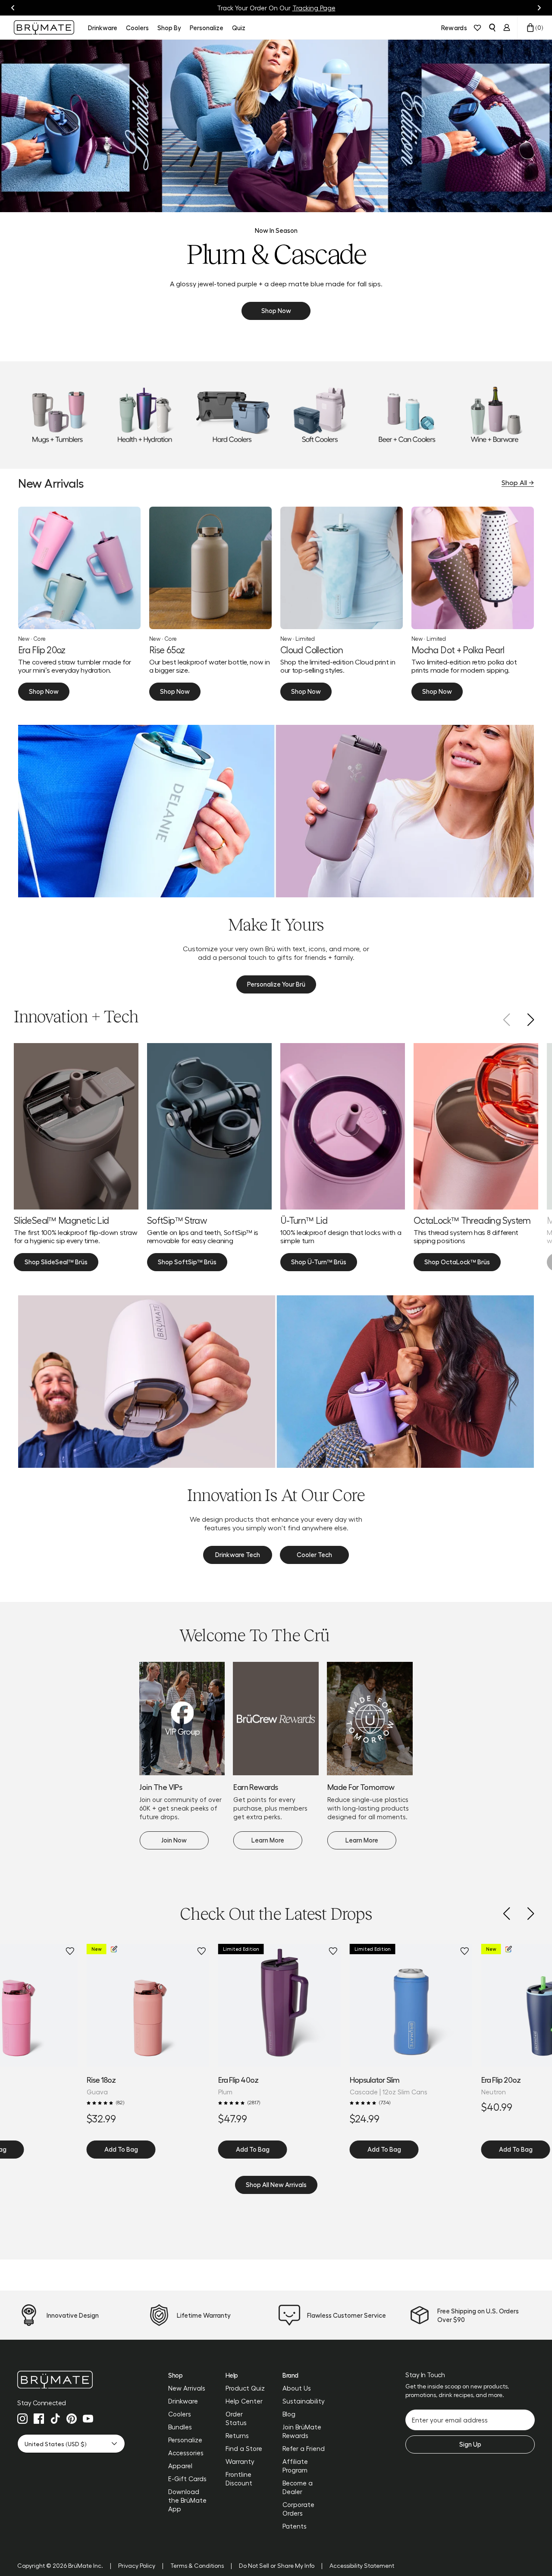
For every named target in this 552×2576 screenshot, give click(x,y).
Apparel (180, 2466)
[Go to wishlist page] (477, 28)
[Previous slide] (13, 8)
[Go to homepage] (44, 27)
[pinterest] (72, 2419)
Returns (237, 2435)
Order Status (236, 2418)
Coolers (180, 2414)
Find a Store (244, 2448)
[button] (506, 1914)
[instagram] (22, 2419)
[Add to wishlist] (70, 1951)
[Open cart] (530, 28)
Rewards (454, 28)
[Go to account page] (507, 28)
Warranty (240, 2461)
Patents (295, 2526)
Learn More (268, 1840)
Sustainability (304, 2401)
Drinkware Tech (238, 1554)
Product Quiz (245, 2388)
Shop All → (518, 482)
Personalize (185, 2440)
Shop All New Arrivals (276, 2184)
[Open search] (492, 28)
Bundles (180, 2427)
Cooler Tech (314, 1554)
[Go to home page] (71, 2380)
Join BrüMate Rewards (302, 2431)
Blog (289, 2414)
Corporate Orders (298, 2509)
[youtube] (88, 2419)
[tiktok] (55, 2419)
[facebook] (39, 2419)
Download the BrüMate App (187, 2500)
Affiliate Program (295, 2466)
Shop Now (276, 310)
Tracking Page (314, 8)
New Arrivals (187, 2388)
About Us (297, 2388)
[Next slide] (539, 8)
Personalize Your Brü (276, 984)
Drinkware (183, 2401)
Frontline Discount (239, 2479)
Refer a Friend (304, 2448)
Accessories (186, 2453)
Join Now (174, 1840)
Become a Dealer (298, 2487)
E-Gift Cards (187, 2479)
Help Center (244, 2401)
